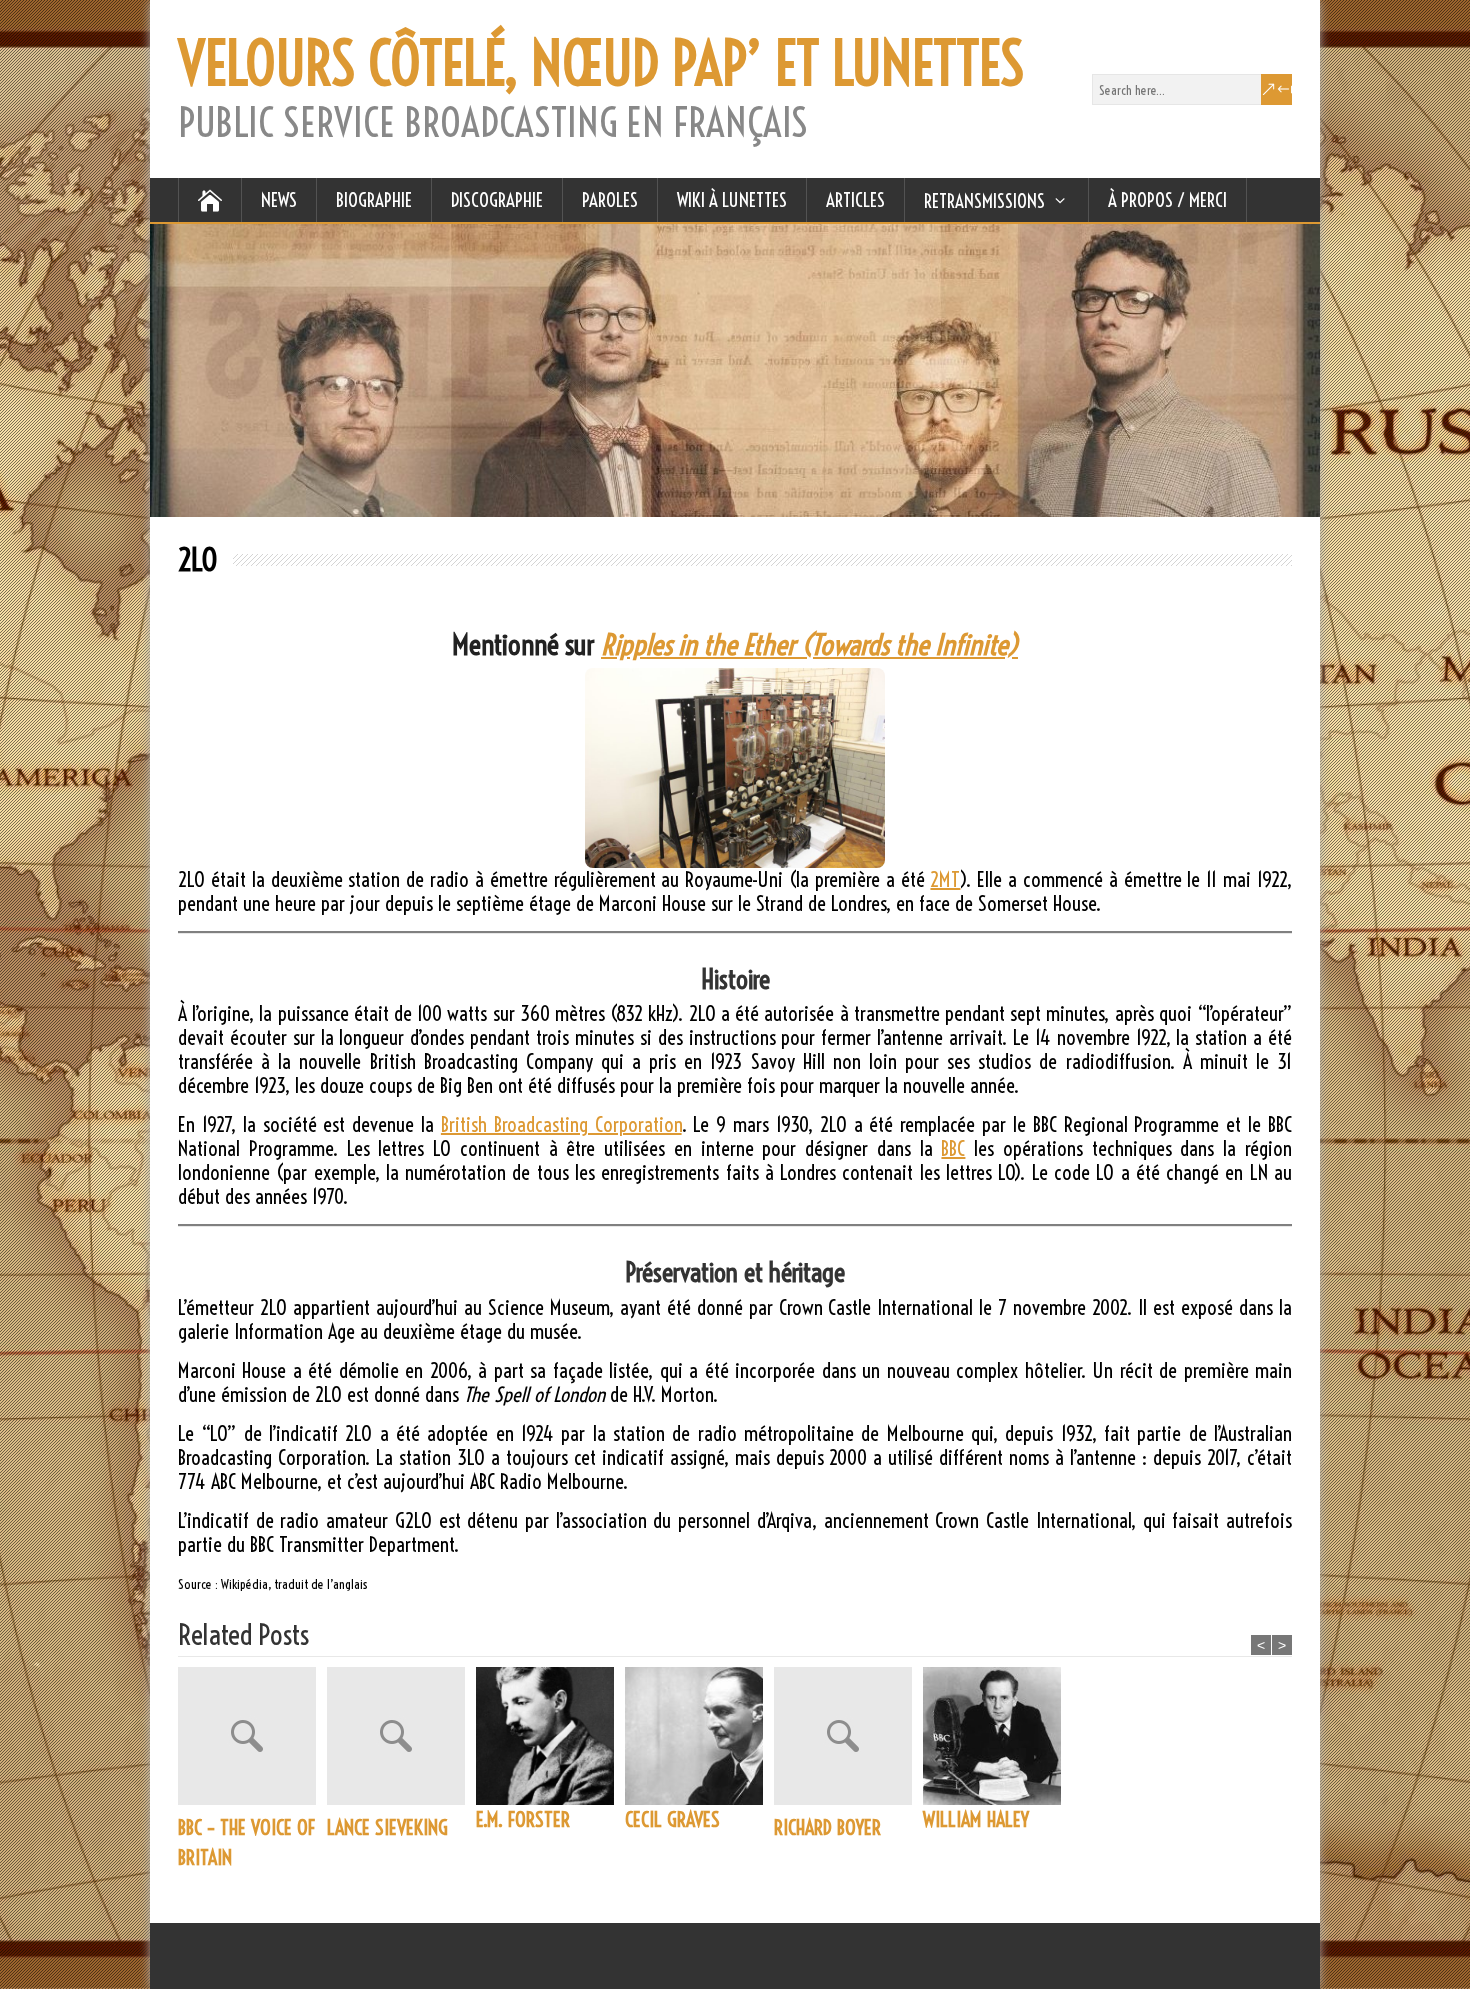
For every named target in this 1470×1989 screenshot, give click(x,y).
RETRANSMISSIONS (984, 201)
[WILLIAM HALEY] (997, 1736)
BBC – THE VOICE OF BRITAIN (246, 1842)
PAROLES (610, 200)
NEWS (279, 200)
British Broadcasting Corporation (561, 1124)
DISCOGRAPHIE (497, 200)
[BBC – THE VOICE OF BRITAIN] (252, 1740)
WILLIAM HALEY (976, 1819)
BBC (953, 1148)
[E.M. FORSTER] (550, 1736)
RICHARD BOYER (827, 1827)
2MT (945, 879)
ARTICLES (855, 200)
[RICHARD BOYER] (848, 1740)
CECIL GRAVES (672, 1819)
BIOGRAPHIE (374, 200)
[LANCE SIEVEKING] (401, 1740)
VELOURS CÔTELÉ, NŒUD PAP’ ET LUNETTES (601, 64)
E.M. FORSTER (523, 1819)
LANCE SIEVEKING (387, 1827)
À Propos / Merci (1167, 200)
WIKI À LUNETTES (732, 200)
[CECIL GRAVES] (699, 1736)
